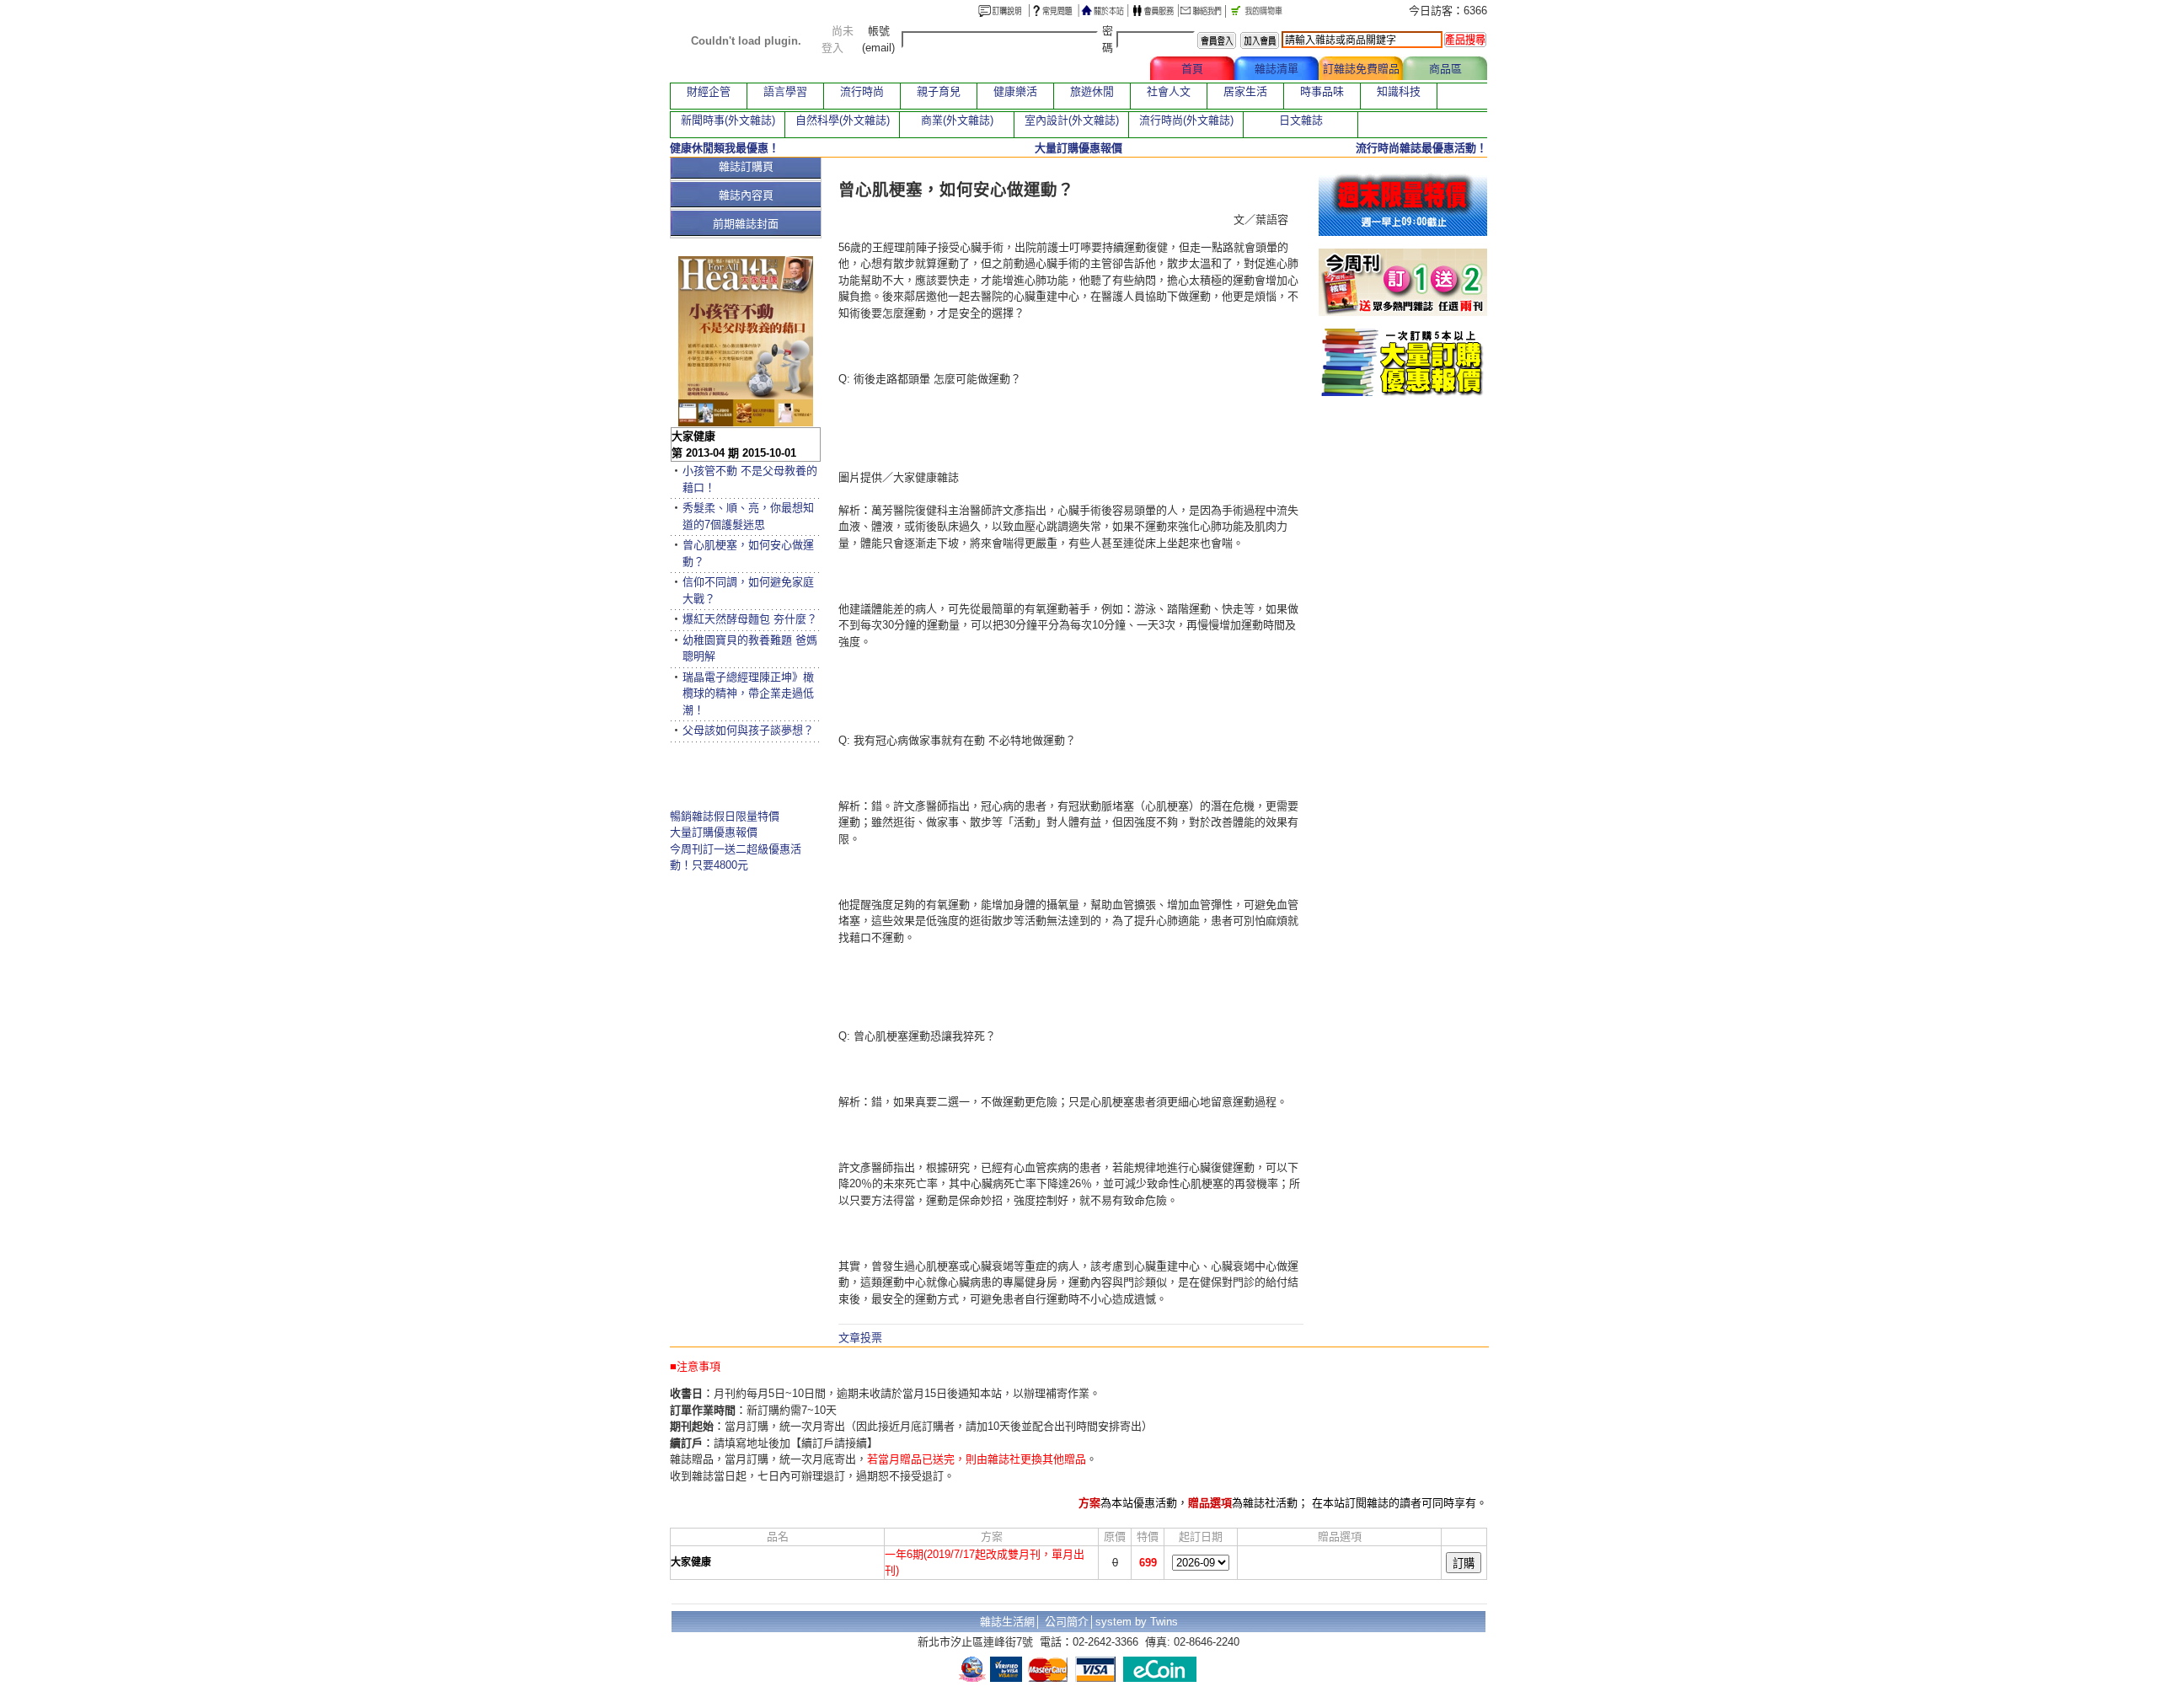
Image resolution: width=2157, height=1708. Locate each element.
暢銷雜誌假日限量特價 (725, 816)
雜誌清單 (1277, 69)
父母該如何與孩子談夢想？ (748, 730)
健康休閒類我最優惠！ (725, 148)
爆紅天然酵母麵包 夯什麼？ (750, 619)
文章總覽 (1108, 69)
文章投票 (860, 1338)
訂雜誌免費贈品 (1361, 69)
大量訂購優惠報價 (714, 832)
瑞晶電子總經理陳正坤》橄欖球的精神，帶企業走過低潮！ (748, 693)
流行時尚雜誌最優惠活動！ (1421, 148)
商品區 (1445, 69)
